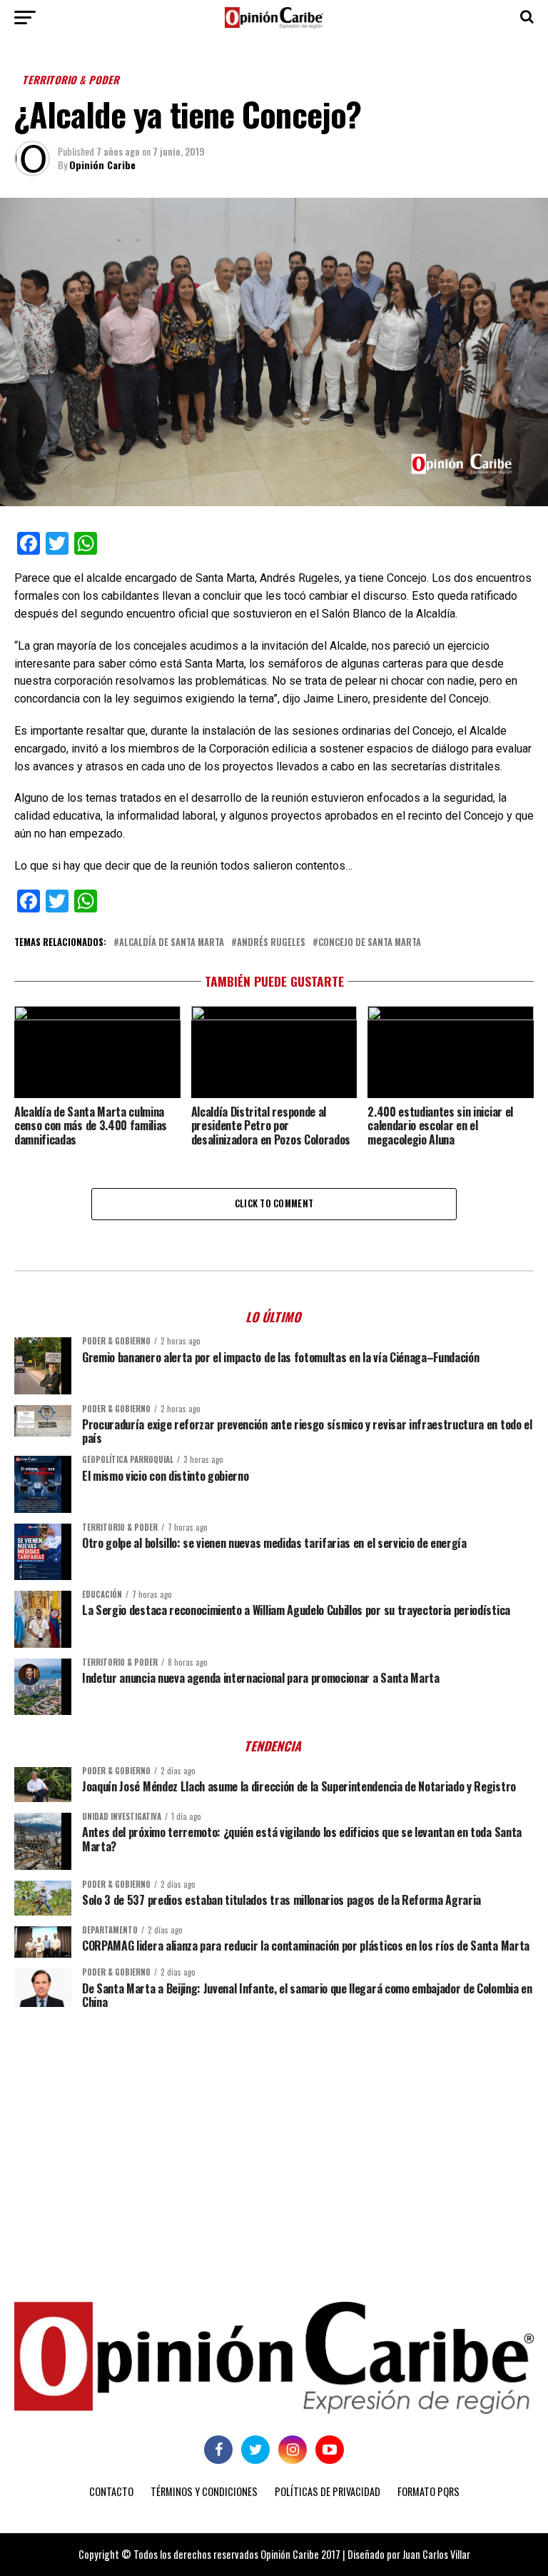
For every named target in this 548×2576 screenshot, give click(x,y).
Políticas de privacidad (328, 2491)
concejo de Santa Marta (370, 943)
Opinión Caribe (102, 165)
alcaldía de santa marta (172, 943)
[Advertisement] (274, 2130)
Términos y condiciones (204, 2491)
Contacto (111, 2491)
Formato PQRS (428, 2491)
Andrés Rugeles (271, 943)
